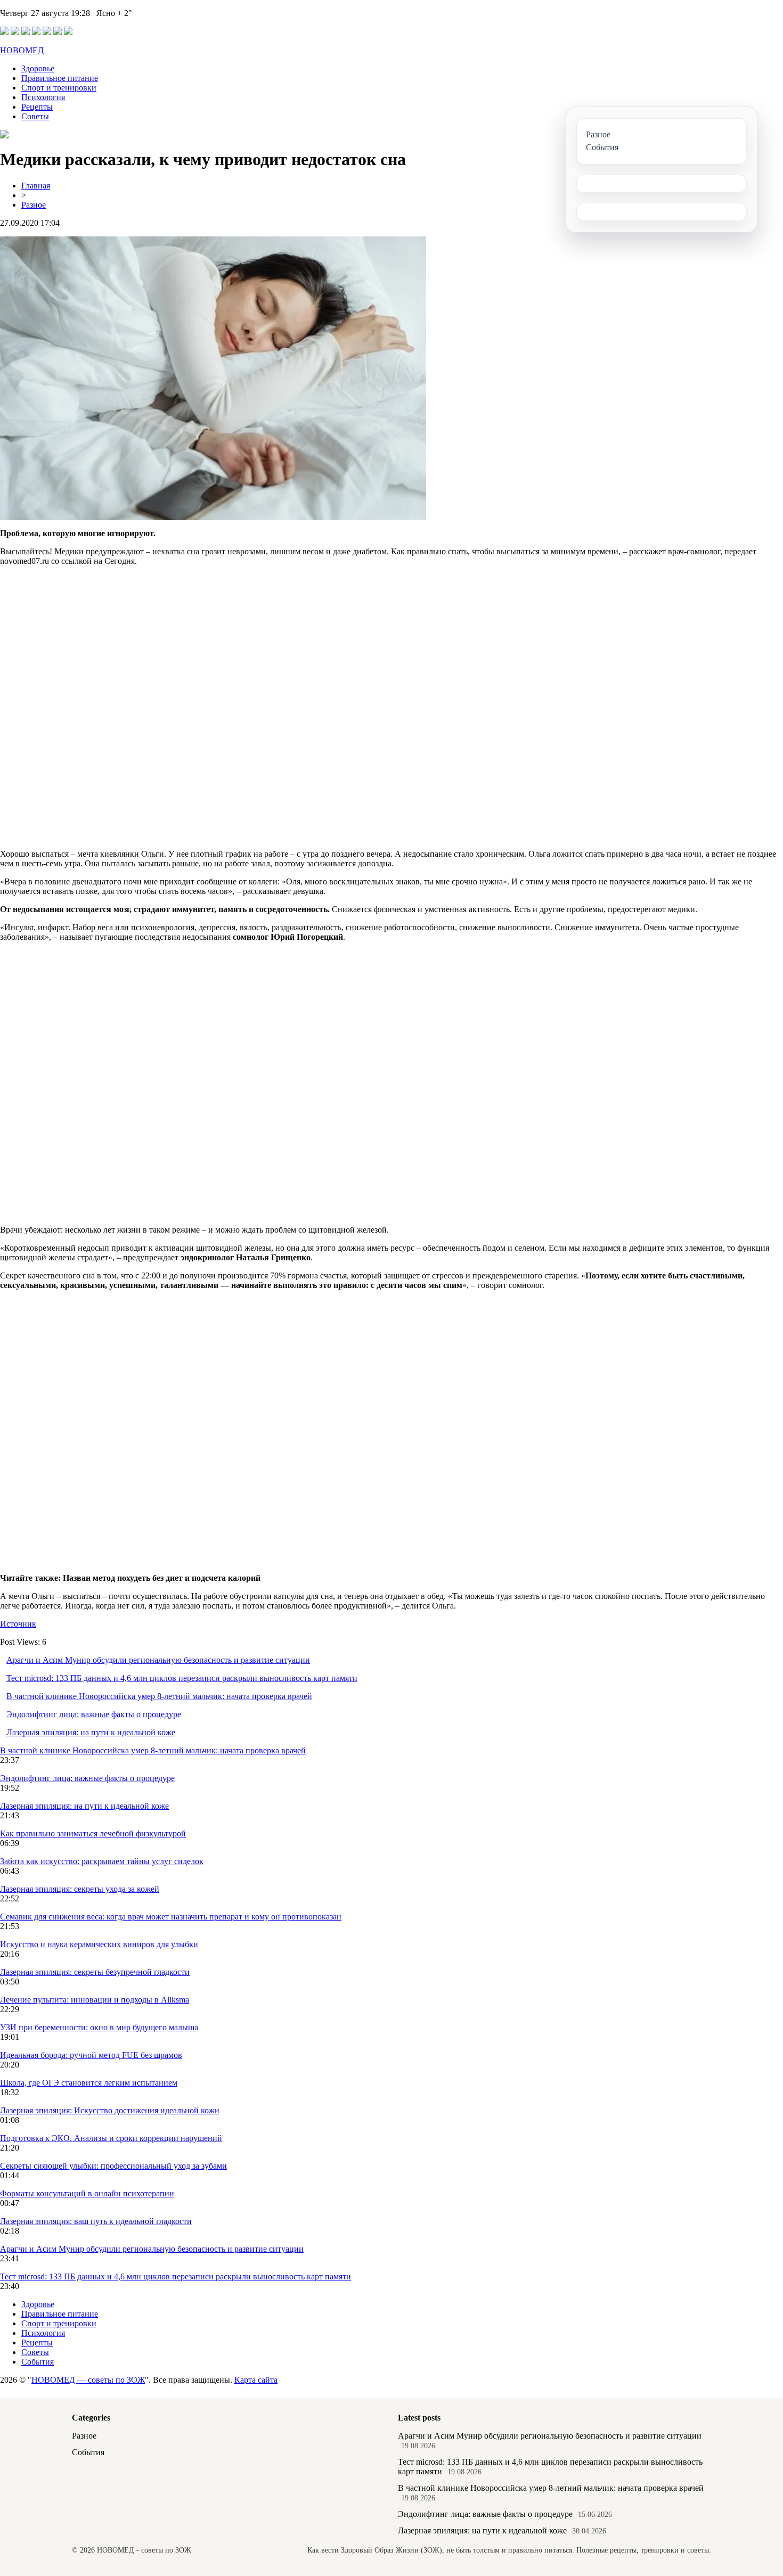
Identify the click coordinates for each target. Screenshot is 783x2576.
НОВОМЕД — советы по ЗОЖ (88, 2380)
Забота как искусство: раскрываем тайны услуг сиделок (102, 1861)
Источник (18, 1624)
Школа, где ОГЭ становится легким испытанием (89, 2083)
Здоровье (38, 68)
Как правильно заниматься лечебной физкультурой (93, 1833)
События (38, 2362)
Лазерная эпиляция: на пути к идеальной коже (91, 1732)
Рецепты (37, 107)
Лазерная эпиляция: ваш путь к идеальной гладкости (96, 2221)
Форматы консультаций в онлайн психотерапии (87, 2193)
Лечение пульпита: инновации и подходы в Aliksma (95, 2000)
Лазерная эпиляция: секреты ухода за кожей (80, 1889)
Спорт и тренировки (59, 88)
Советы (35, 116)
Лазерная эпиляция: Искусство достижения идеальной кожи (110, 2110)
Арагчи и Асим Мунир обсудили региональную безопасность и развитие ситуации (158, 1660)
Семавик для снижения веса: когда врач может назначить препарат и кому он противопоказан (171, 1917)
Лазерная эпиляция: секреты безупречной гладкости (95, 1972)
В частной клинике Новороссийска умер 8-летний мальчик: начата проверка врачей (159, 1696)
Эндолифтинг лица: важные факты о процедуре (94, 1714)
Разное (34, 205)
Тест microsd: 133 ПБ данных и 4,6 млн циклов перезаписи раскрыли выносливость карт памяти (182, 1678)
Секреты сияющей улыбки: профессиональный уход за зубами (113, 2166)
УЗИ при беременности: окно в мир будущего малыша (99, 2027)
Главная (36, 186)
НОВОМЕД (22, 50)
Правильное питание (60, 78)
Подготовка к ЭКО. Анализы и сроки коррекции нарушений (111, 2138)
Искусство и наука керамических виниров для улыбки (99, 1944)
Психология (43, 97)
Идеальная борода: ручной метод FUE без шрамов (91, 2055)
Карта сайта (256, 2380)
